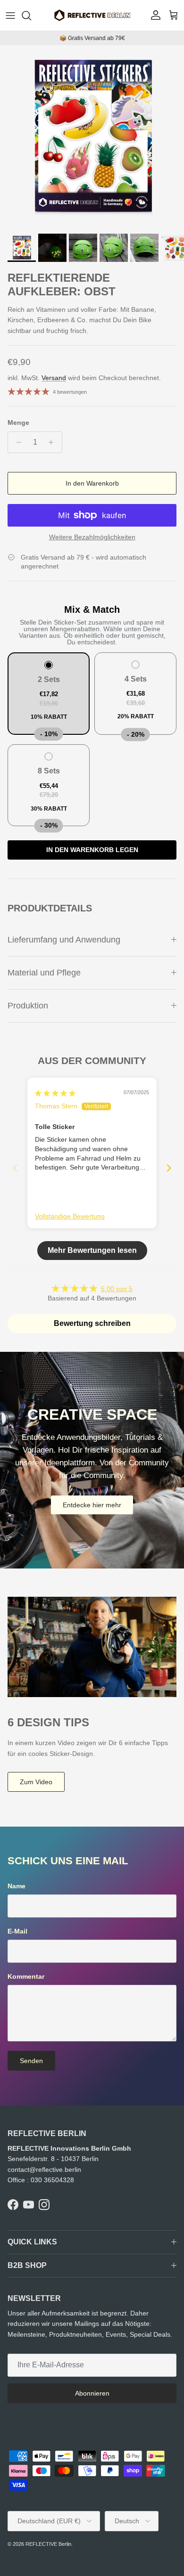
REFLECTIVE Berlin (48, 2544)
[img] (55, 1093)
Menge (18, 423)
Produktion (28, 1006)
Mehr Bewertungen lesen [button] (92, 1250)
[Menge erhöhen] (54, 442)
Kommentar (26, 1976)
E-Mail (17, 1931)
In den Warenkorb (92, 483)
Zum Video (36, 1782)
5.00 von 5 (117, 1289)
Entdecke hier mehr (92, 1505)
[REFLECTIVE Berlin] (92, 15)
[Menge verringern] (16, 442)
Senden (31, 2061)
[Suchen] (31, 16)
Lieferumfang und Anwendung (64, 940)
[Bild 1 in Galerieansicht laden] (92, 137)
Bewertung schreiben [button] (92, 1323)
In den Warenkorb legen (92, 850)
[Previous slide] (15, 1168)
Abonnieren (92, 2393)
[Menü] (10, 16)
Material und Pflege (44, 973)
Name (17, 1886)
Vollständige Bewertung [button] (70, 1216)
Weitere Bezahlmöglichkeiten (92, 537)
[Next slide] (169, 1168)
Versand (54, 378)
